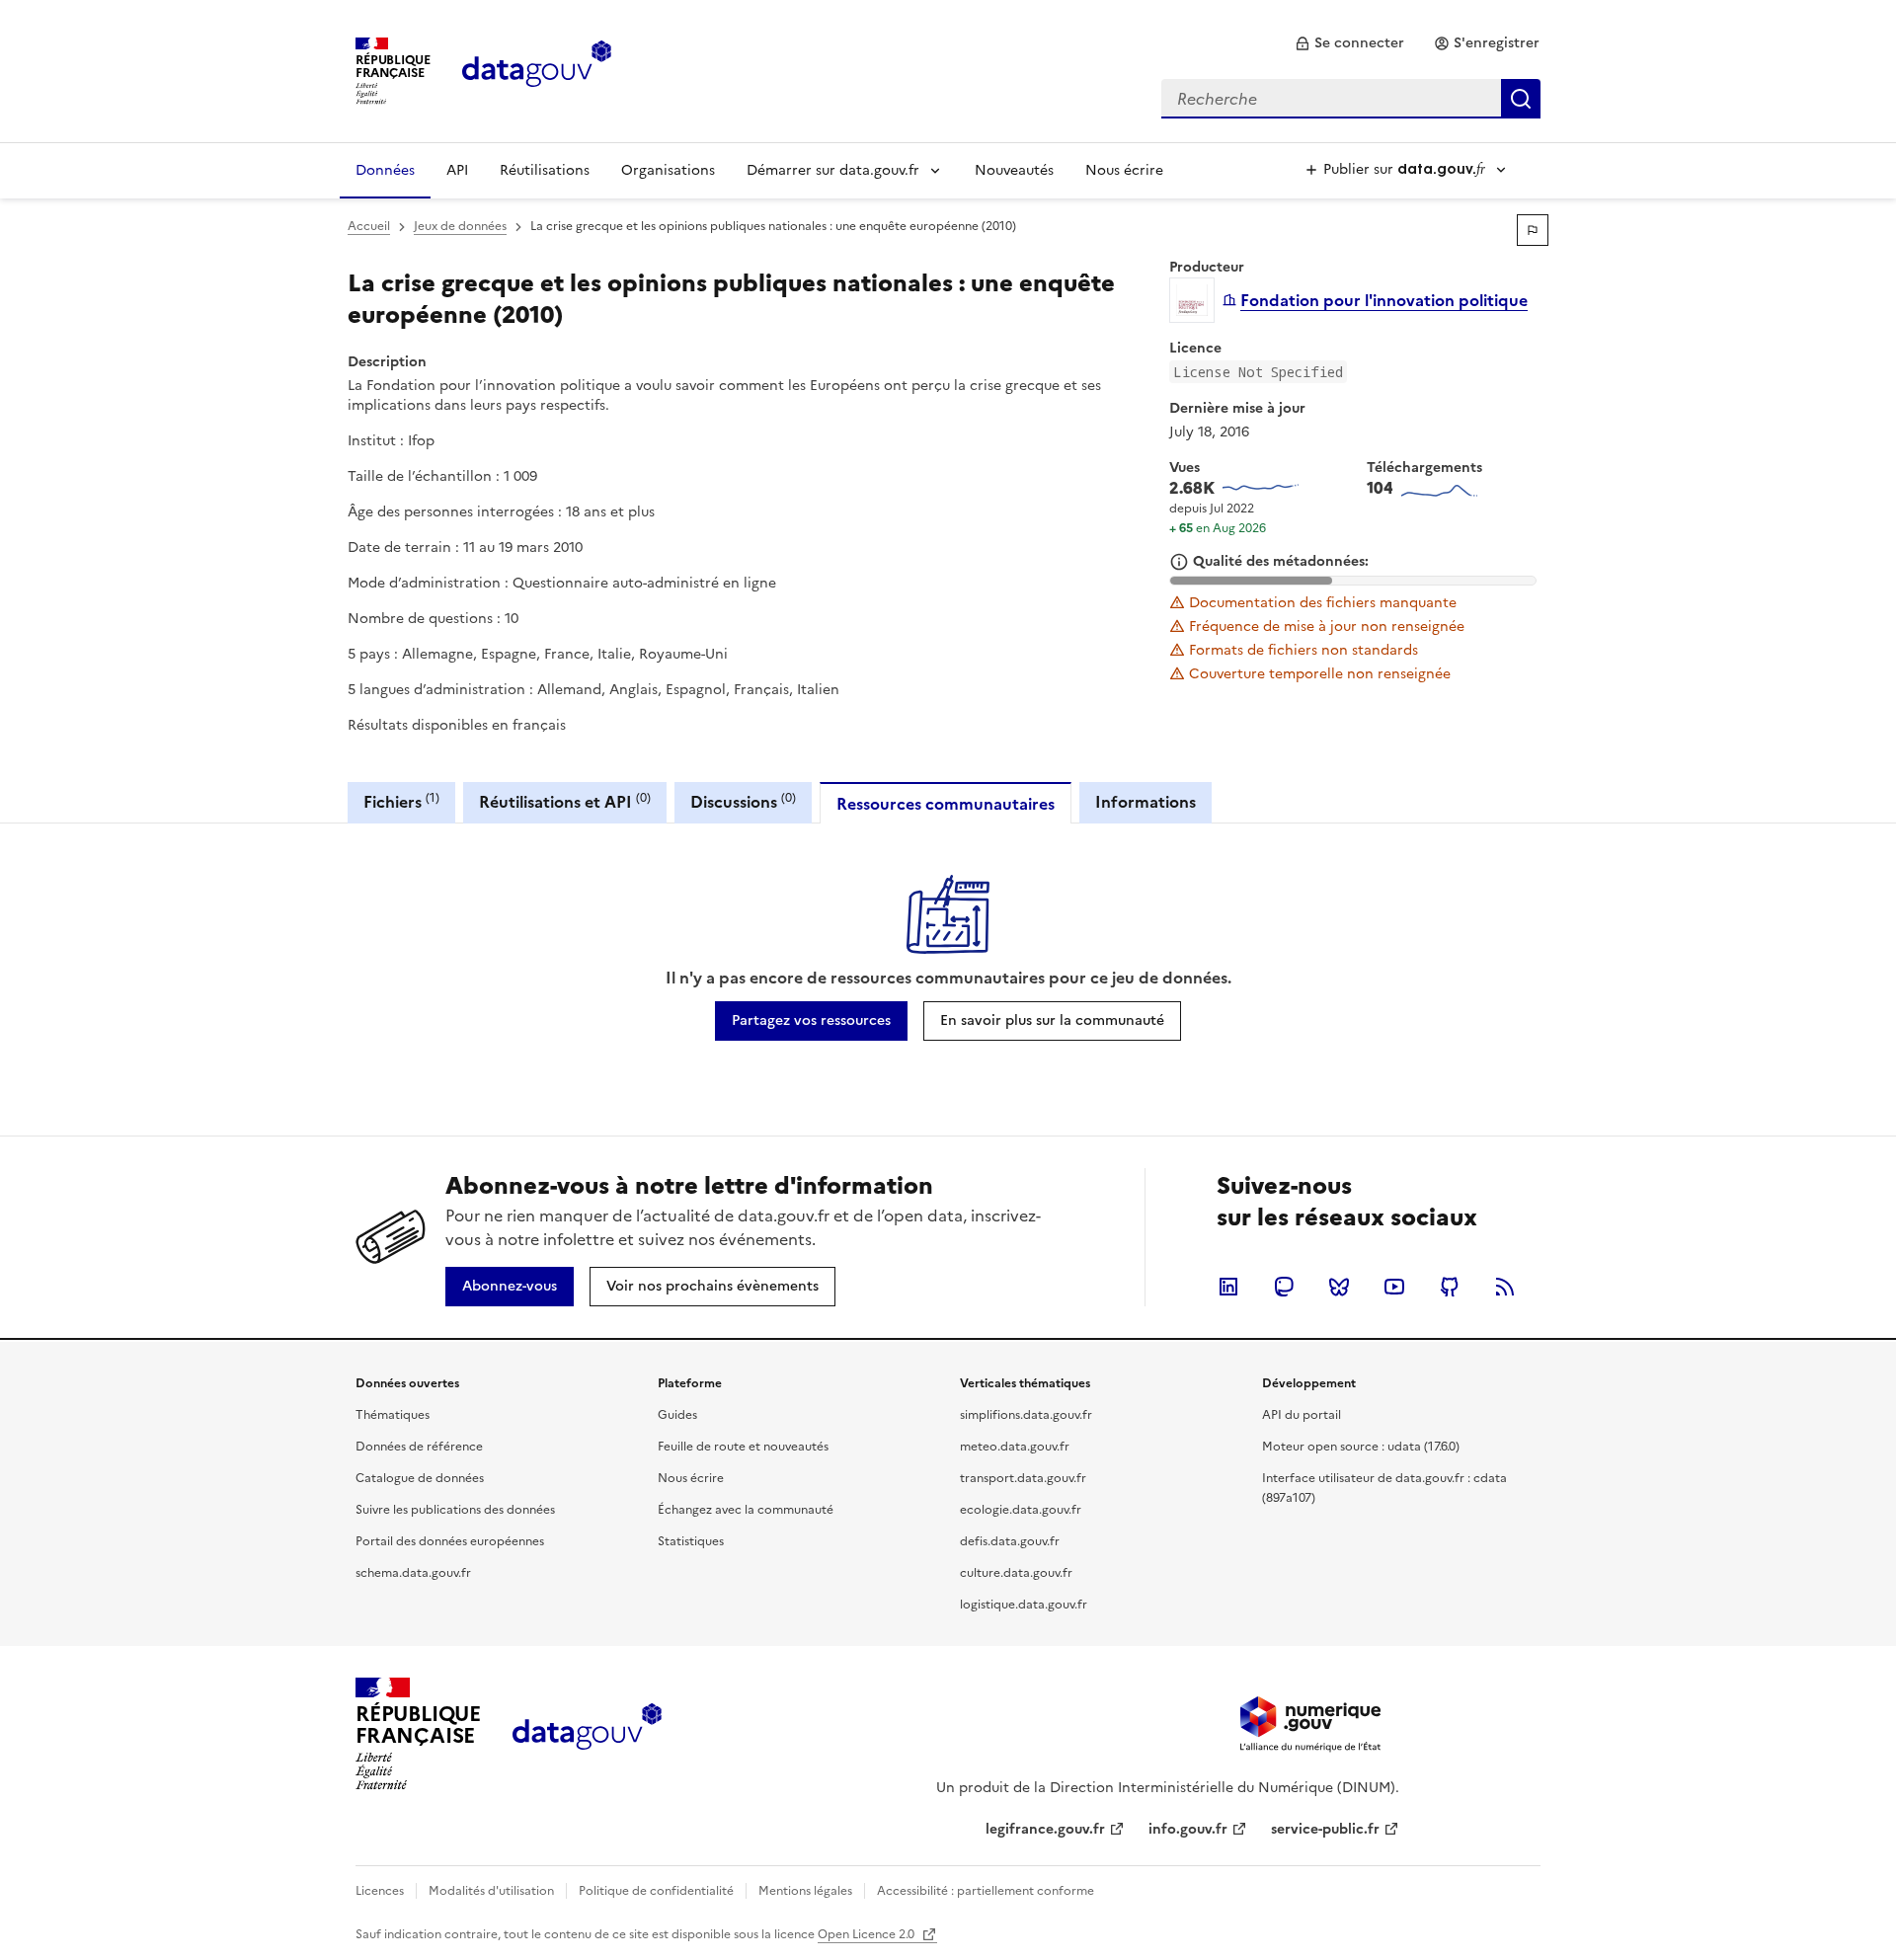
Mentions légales (805, 1891)
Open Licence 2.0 (868, 1934)
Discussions (743, 801)
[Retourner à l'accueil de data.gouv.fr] (537, 69)
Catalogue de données (420, 1478)
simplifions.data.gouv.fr (1026, 1415)
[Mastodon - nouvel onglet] (1284, 1287)
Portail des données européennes (450, 1541)
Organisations (668, 170)
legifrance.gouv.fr (1045, 1829)
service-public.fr (1325, 1829)
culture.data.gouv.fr (1016, 1573)
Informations (1145, 802)
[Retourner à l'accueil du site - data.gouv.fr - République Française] (587, 1734)
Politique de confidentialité (656, 1891)
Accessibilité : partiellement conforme (986, 1891)
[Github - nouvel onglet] (1450, 1287)
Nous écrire (1124, 170)
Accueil (369, 226)
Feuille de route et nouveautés (743, 1447)
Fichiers (401, 801)
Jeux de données (460, 226)
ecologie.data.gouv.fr (1021, 1510)
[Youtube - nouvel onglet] (1394, 1287)
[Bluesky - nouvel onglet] (1339, 1287)
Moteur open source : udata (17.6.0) (1361, 1447)
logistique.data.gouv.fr (1024, 1605)
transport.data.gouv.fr (1023, 1478)
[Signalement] (1533, 230)
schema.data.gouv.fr (413, 1573)
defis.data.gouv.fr (1010, 1541)
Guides (677, 1415)
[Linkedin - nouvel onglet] (1228, 1287)
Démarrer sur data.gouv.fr (833, 170)
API (457, 170)
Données (385, 170)
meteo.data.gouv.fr (1015, 1447)
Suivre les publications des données (455, 1510)
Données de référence (419, 1447)
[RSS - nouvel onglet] (1505, 1287)
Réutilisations (545, 170)
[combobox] (1351, 99)
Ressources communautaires (946, 804)
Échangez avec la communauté (746, 1510)
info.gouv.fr (1188, 1829)
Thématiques (393, 1415)
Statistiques (691, 1541)
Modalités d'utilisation (491, 1891)
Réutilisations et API (565, 801)
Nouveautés (1014, 170)
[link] (1349, 43)
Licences (380, 1891)
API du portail (1302, 1415)
